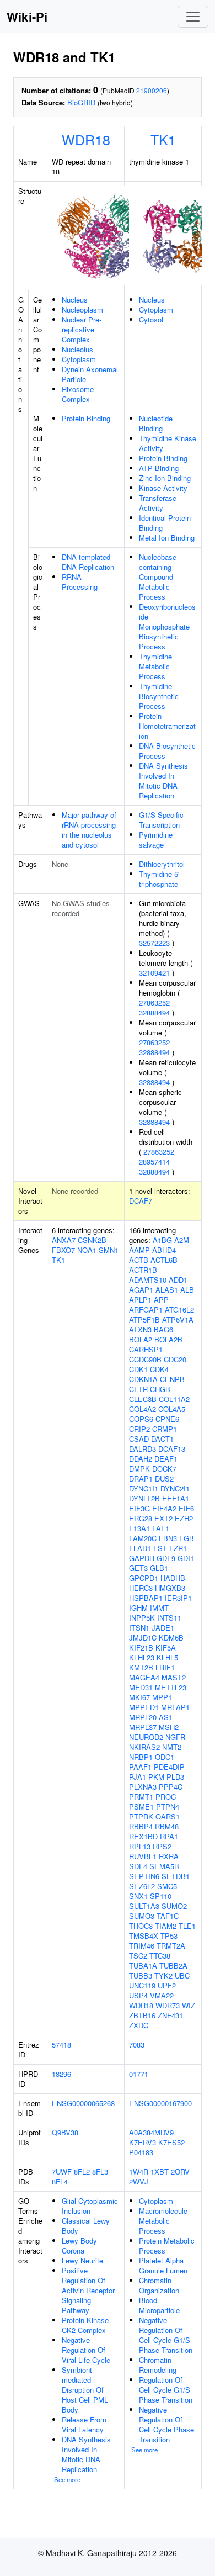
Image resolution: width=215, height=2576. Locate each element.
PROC (166, 1797)
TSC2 (138, 1956)
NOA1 (87, 1250)
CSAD (139, 1439)
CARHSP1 (146, 1349)
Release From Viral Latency (84, 2424)
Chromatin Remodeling (158, 2365)
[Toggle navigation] (193, 17)
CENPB (172, 1379)
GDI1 (186, 1558)
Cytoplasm (79, 359)
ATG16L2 (179, 1310)
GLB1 (159, 1568)
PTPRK (141, 1816)
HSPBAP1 (146, 1598)
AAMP (139, 1250)
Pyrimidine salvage (156, 840)
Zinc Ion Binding (165, 478)
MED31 (141, 1687)
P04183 (141, 2152)
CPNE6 (167, 1419)
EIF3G (139, 1508)
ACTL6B (164, 1260)
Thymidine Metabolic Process (155, 666)
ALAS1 (167, 1290)
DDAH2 (141, 1459)
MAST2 (174, 1677)
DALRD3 (143, 1449)
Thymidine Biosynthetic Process (159, 696)
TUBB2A (173, 1966)
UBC (182, 1975)
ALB (187, 1290)
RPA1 (169, 1836)
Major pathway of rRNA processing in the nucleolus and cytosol (89, 830)
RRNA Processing (80, 582)
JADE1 (163, 1628)
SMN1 (109, 1250)
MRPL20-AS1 (151, 1717)
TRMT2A (171, 1946)
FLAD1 (140, 1548)
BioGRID (81, 102)
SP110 (161, 1896)
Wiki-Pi (27, 17)
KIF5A (166, 1647)
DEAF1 (166, 1459)
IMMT (159, 1608)
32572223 (154, 943)
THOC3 (141, 1926)
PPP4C (171, 1787)
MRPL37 (143, 1727)
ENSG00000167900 (160, 2103)
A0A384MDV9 (151, 2132)
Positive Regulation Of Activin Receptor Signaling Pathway (88, 2290)
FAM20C (143, 1538)
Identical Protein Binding (165, 523)
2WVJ (139, 2181)
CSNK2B (92, 1240)
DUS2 (164, 1479)
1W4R (139, 2172)
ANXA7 (64, 1240)
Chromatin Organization (159, 2285)
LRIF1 (165, 1667)
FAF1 (161, 1528)
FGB (187, 1538)
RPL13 (140, 1846)
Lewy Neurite (82, 2260)
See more (67, 2479)
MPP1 (162, 1697)
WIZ (189, 2005)
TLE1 (187, 1926)
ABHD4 (164, 1250)
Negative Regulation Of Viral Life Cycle (86, 2350)
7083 (137, 2045)
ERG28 (141, 1518)
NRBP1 (141, 1757)
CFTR (138, 1389)
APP (161, 1300)
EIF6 (186, 1508)
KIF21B (141, 1647)
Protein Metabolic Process (167, 2246)
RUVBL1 (143, 1856)
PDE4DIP (169, 1767)
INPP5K (142, 1618)
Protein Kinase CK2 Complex (85, 2325)
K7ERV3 (143, 2142)
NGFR (175, 1737)
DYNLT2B (144, 1498)
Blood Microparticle (159, 2305)
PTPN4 (168, 1807)
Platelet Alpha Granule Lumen (163, 2265)
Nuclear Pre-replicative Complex (82, 329)
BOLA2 (141, 1339)
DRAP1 (141, 1479)
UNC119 (142, 1985)
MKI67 (139, 1697)
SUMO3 (142, 1916)
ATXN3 (140, 1329)
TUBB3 (141, 1975)
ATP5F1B (144, 1319)
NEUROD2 (146, 1737)
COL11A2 (174, 1399)
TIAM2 (166, 1926)
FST (160, 1548)
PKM (156, 1777)
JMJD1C (143, 1638)
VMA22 (162, 1995)
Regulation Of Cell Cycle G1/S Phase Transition (166, 2390)
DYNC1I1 (144, 1488)
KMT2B (141, 1667)
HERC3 (141, 1588)
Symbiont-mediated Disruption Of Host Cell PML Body (85, 2390)
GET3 (138, 1568)
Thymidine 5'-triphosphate (160, 879)
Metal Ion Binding (167, 538)
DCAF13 (172, 1449)
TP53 (169, 1936)
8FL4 (60, 2181)
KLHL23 (142, 1657)
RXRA (169, 1856)
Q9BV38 (65, 2132)
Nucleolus (77, 349)
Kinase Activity (163, 488)
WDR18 (86, 139)
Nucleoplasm (82, 310)
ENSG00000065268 (83, 2103)
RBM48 (167, 1826)
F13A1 (139, 1528)
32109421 (154, 973)
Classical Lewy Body (86, 2226)
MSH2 (169, 1727)
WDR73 (168, 2005)
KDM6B (171, 1638)
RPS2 (162, 1846)
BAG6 (163, 1329)
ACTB (139, 1260)
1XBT (160, 2172)
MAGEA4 (144, 1677)
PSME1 (141, 1807)
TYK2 (163, 1975)
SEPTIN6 (144, 1876)
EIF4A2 (164, 1508)
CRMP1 (165, 1429)
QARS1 (168, 1816)
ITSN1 (139, 1628)
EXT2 (163, 1518)
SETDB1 (176, 1876)
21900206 (152, 90)
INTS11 (169, 1618)
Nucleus (75, 300)
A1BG (162, 1240)
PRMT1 (141, 1797)
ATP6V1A (178, 1319)
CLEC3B (143, 1399)
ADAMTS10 (148, 1280)
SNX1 (138, 1896)
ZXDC (139, 2025)
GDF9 (166, 1558)
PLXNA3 (143, 1787)
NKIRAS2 (144, 1747)
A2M (182, 1240)
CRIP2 (139, 1429)
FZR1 (178, 1548)
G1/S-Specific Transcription (161, 820)
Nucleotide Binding (156, 423)
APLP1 (140, 1300)
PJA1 (138, 1777)
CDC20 (175, 1359)
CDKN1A (143, 1379)
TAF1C (168, 1916)
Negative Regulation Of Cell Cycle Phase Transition (166, 2424)
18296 (61, 2074)
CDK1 (138, 1369)
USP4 (138, 1995)
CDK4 (159, 1369)
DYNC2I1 (175, 1488)
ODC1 (165, 1757)
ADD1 (178, 1280)
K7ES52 (171, 2142)
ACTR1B (143, 1270)
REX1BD (143, 1836)
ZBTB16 (142, 2015)
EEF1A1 (176, 1498)
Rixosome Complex (78, 394)
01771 (139, 2074)
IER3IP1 (178, 1598)
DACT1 (162, 1439)
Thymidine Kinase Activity (168, 443)
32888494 (154, 1012)
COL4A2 (143, 1409)
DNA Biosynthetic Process (167, 751)
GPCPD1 (144, 1578)
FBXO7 (63, 1250)
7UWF (62, 2172)
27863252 (154, 1003)
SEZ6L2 (142, 1886)
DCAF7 (141, 1201)
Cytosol (151, 319)
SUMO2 (174, 1906)
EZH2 (184, 1518)
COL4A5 (172, 1409)
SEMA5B (164, 1866)
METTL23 (171, 1687)
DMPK (139, 1469)
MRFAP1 (175, 1707)
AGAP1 (141, 1290)
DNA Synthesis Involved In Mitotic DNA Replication (163, 781)
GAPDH (142, 1558)
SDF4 (138, 1866)
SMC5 (167, 1886)
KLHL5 (167, 1657)
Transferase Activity (158, 503)
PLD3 (175, 1777)
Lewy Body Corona (79, 2246)
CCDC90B (145, 1359)
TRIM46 (142, 1946)
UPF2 (167, 1985)
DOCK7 (164, 1469)
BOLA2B (168, 1339)
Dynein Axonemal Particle (90, 374)
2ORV (180, 2172)
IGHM (138, 1608)
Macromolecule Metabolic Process (163, 2221)
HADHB (173, 1578)
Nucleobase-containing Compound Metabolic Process (159, 577)
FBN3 (168, 1538)
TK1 (163, 139)
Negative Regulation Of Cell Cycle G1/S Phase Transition (166, 2335)
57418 (61, 2045)
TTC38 (160, 1956)
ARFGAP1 (146, 1310)
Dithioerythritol (162, 864)
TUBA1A (143, 1966)
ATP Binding (159, 468)
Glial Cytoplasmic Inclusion (90, 2206)
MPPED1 (144, 1707)
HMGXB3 (170, 1588)
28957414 (154, 1162)
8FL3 (100, 2172)
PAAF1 (140, 1767)
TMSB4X (144, 1936)
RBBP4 (141, 1826)
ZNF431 (170, 2015)
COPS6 (141, 1419)
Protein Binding (86, 418)
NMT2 (172, 1747)
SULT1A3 (144, 1906)
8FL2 (82, 2172)
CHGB (160, 1389)
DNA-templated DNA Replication (88, 562)
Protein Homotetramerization (167, 726)
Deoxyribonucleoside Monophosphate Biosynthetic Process (167, 626)
